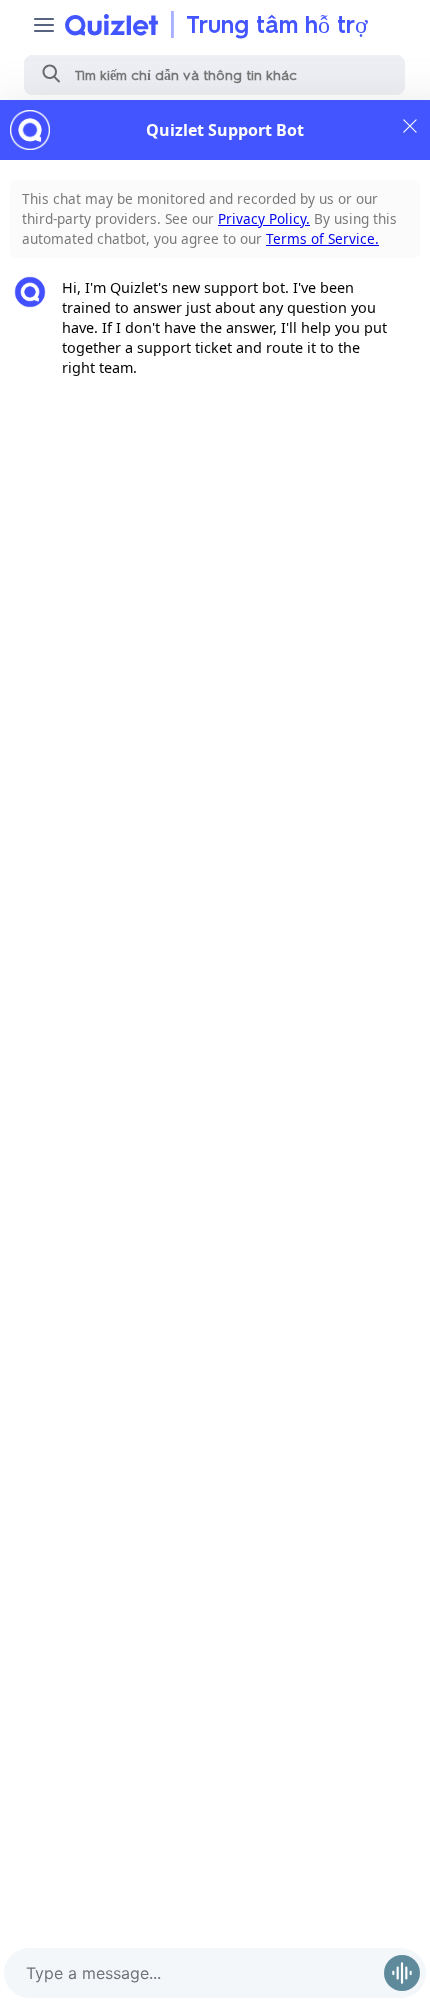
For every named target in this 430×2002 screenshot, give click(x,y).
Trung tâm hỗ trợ (277, 24)
